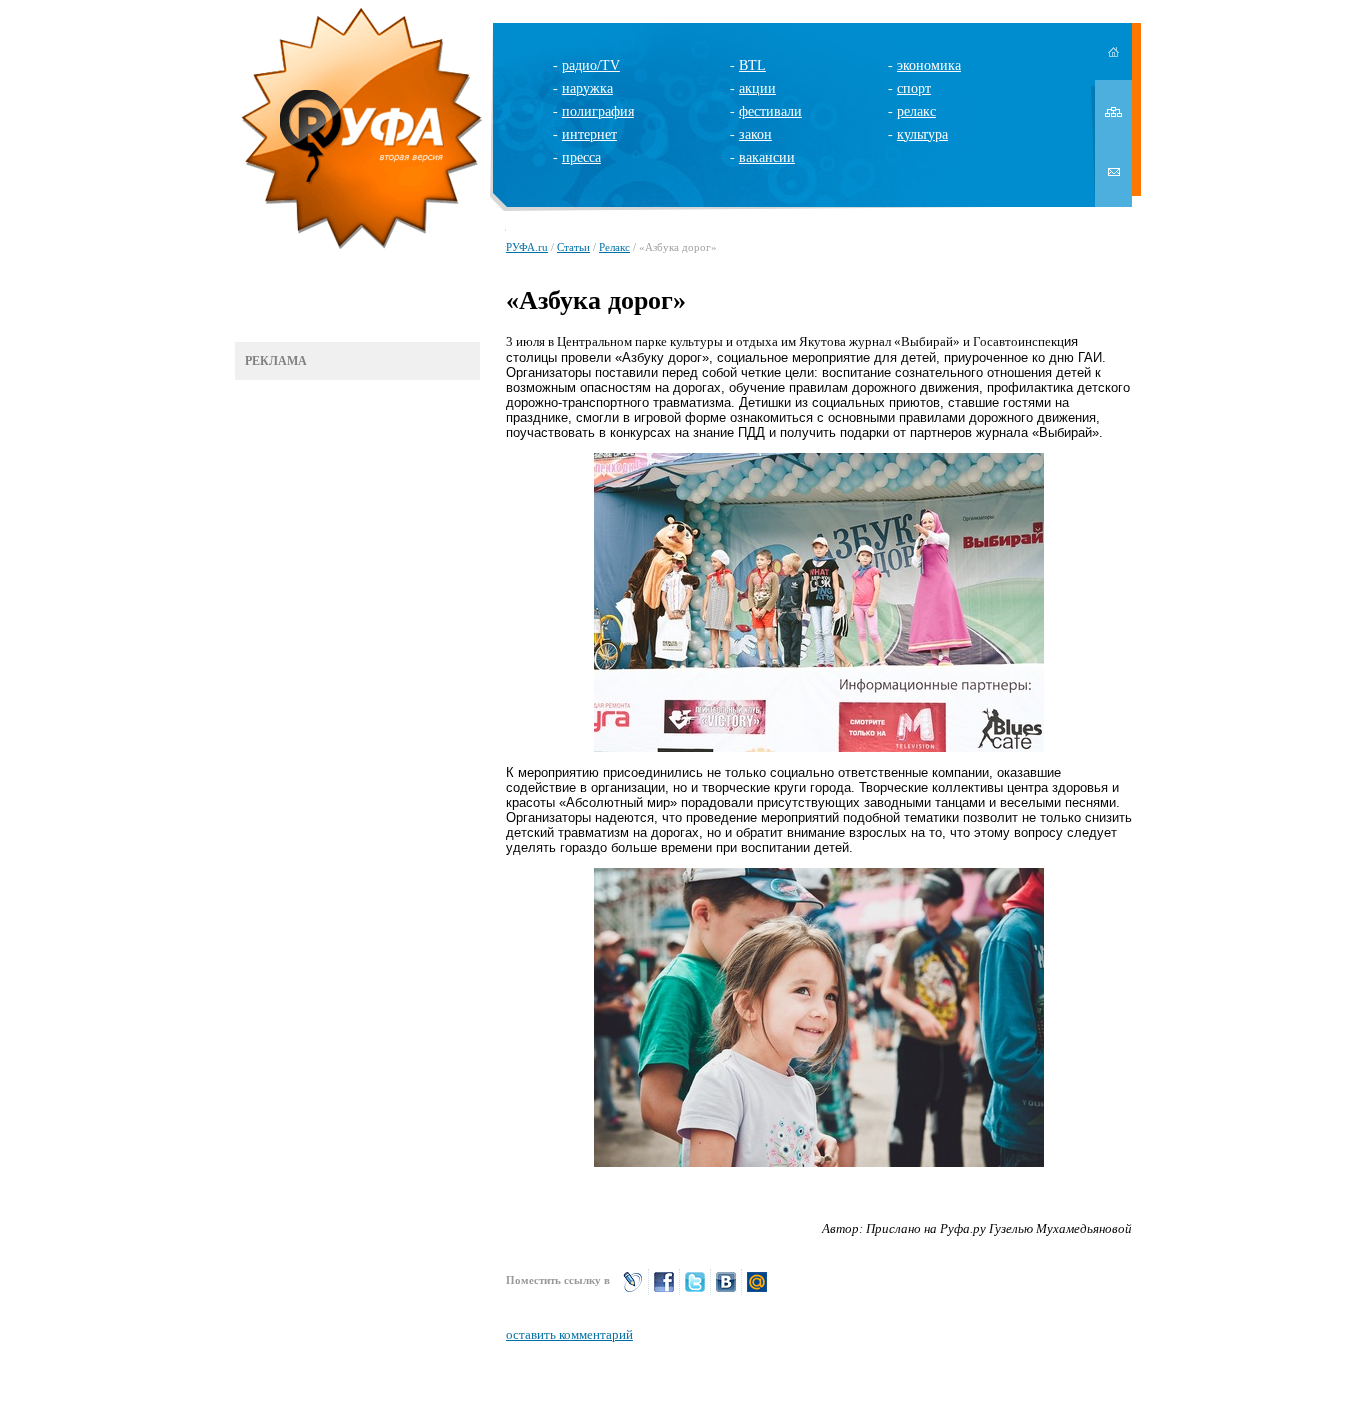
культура (922, 134)
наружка (587, 88)
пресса (581, 157)
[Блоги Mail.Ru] (757, 1290)
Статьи (573, 247)
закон (755, 134)
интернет (589, 134)
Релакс (614, 247)
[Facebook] (664, 1290)
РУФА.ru (527, 247)
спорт (914, 88)
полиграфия (598, 111)
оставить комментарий (569, 1334)
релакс (916, 111)
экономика (929, 65)
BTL (752, 65)
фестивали (770, 111)
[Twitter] (695, 1290)
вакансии (767, 157)
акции (757, 88)
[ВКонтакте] (726, 1290)
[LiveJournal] (633, 1290)
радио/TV (591, 65)
